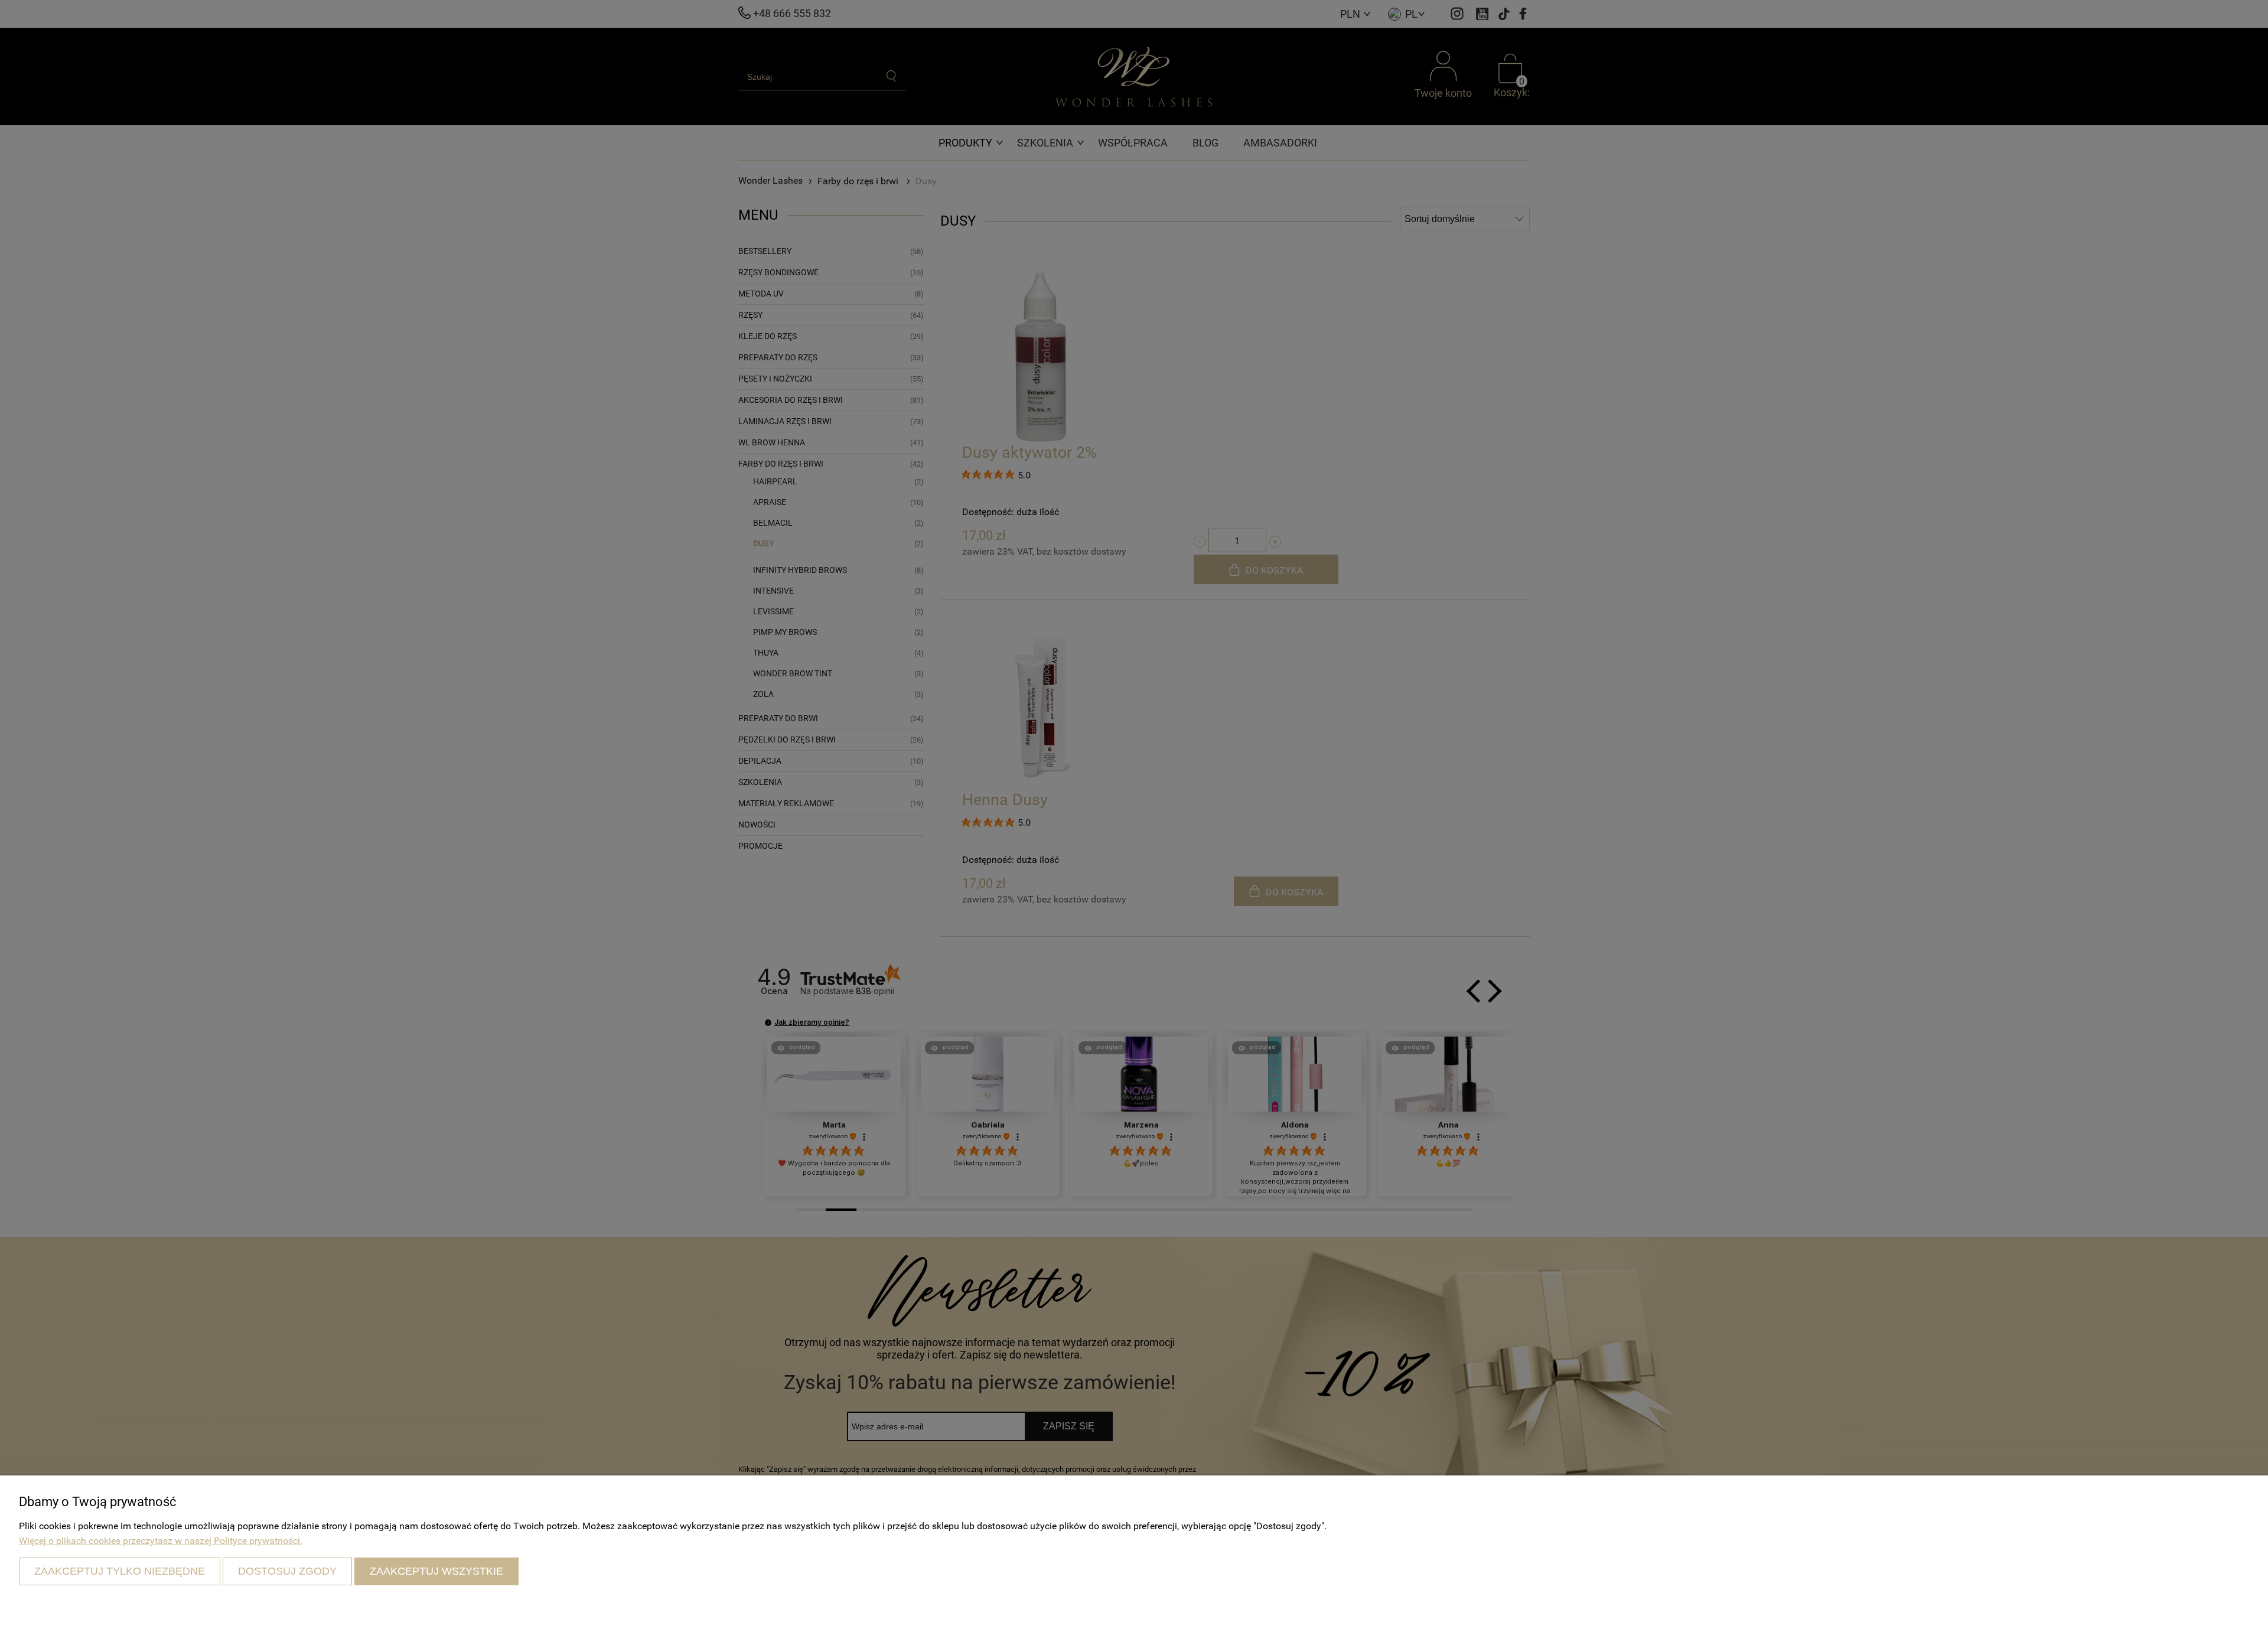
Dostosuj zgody (287, 1571)
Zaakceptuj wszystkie (436, 1571)
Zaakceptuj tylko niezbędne (120, 1571)
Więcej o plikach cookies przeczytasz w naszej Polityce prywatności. (161, 1541)
